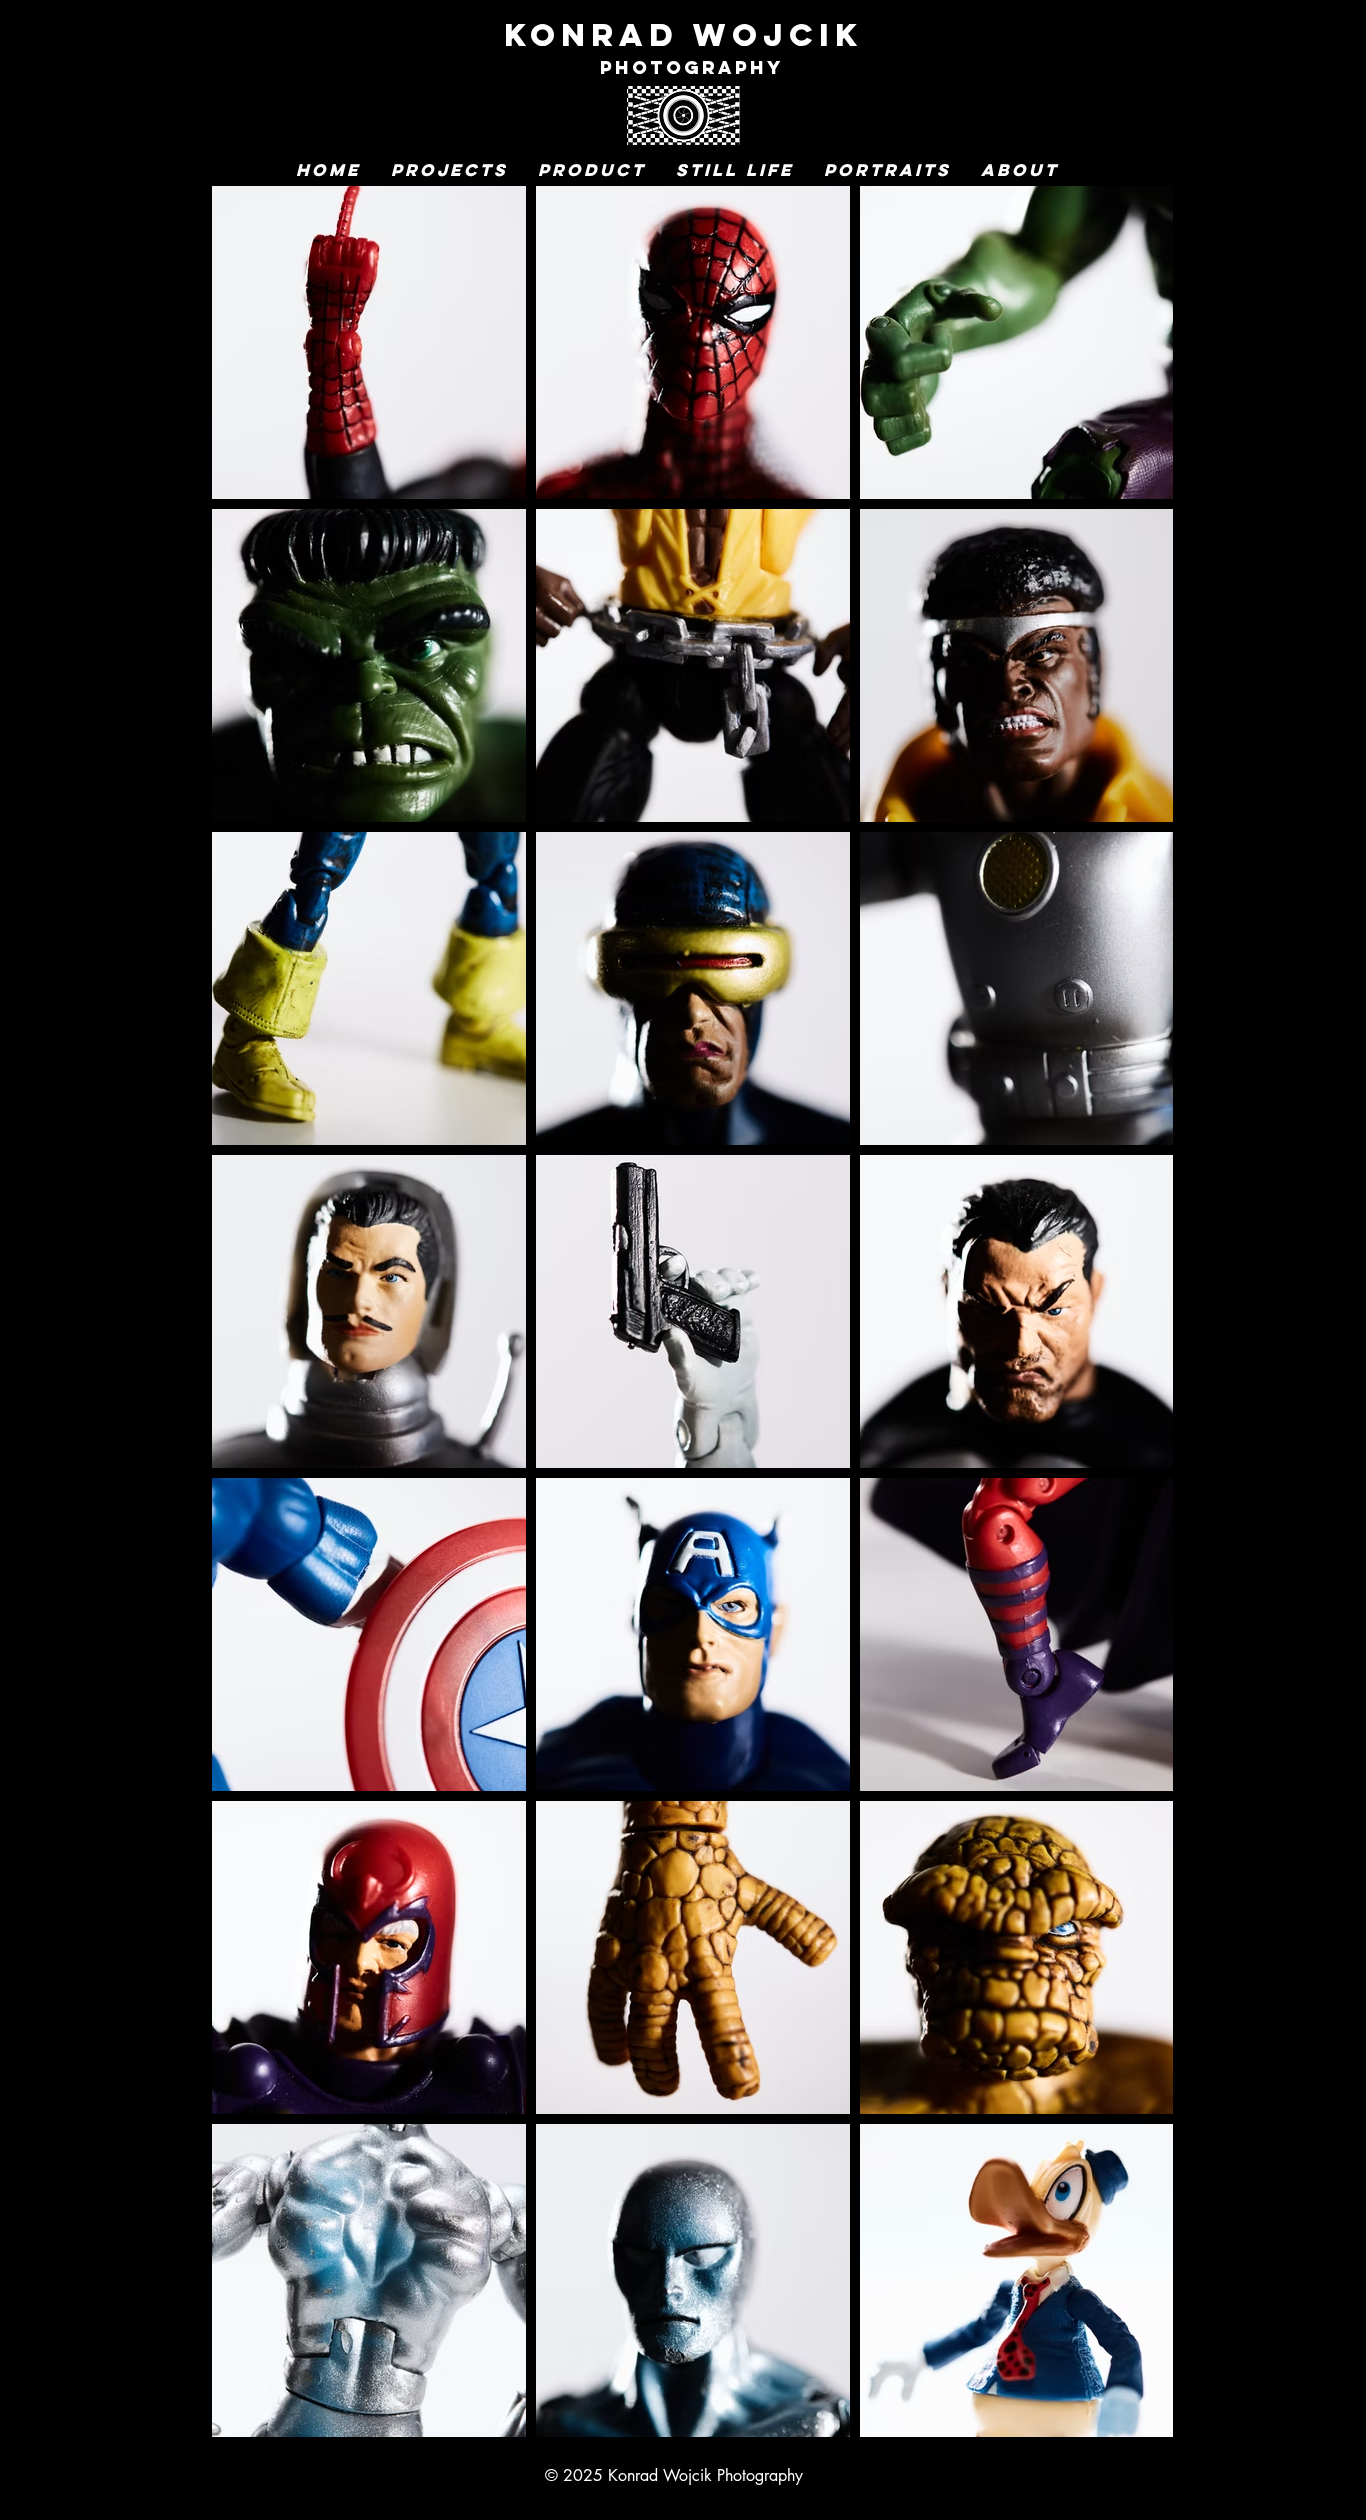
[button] (449, 170)
